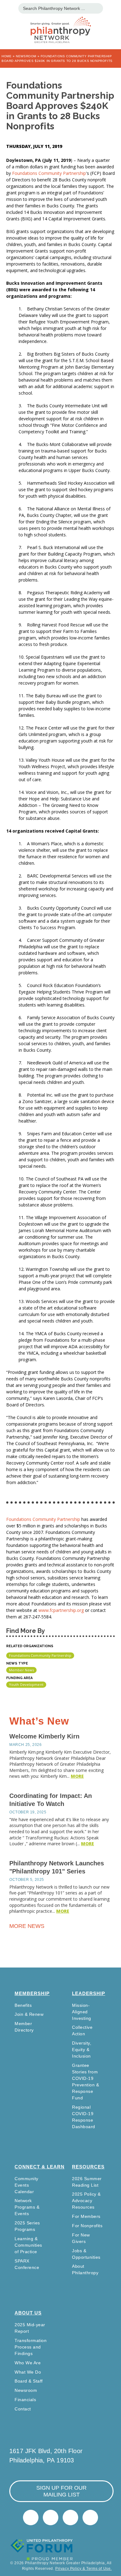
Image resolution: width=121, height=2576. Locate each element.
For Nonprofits (87, 2226)
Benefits (23, 2005)
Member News (21, 1670)
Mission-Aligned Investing (82, 2012)
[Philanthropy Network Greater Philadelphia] (60, 22)
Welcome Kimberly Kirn (44, 1736)
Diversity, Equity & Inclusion (82, 2050)
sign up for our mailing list (61, 2491)
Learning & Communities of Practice (28, 2245)
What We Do (28, 2372)
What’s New (39, 1721)
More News (28, 1926)
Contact (23, 2409)
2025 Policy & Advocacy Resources (86, 2201)
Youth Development (26, 1684)
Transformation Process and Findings (31, 2347)
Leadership (89, 1993)
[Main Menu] (8, 8)
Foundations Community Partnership (49, 173)
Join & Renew (29, 2014)
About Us (28, 2313)
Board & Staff (29, 2381)
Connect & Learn (40, 2167)
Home (7, 56)
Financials (25, 2400)
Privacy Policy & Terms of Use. (83, 2569)
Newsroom (26, 56)
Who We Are (28, 2363)
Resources (88, 2167)
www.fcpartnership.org (61, 1610)
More (77, 1776)
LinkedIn (51, 2518)
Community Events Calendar (27, 2185)
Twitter (31, 2518)
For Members (86, 2216)
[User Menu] (113, 8)
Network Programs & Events (27, 2207)
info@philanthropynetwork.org (70, 2518)
